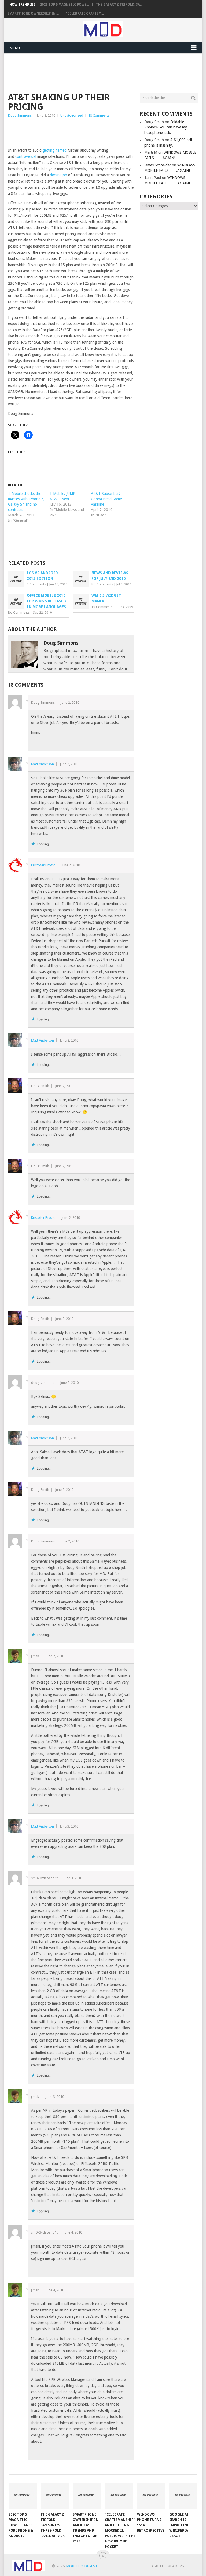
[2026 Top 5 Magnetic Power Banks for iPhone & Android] (23, 2496)
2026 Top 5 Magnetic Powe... (64, 5)
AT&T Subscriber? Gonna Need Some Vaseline (106, 499)
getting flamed (55, 150)
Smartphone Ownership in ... (33, 13)
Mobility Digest (82, 2566)
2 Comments (36, 584)
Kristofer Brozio (43, 865)
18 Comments (99, 115)
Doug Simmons (20, 115)
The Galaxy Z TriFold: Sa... (119, 5)
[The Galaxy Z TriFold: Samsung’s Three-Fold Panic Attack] (55, 2496)
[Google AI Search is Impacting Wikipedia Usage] (183, 2496)
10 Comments (102, 607)
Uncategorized (72, 115)
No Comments (102, 584)
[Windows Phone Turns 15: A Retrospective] (151, 2496)
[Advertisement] (106, 72)
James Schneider (158, 165)
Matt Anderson (43, 764)
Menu (15, 48)
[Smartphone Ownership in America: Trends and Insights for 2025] (87, 2496)
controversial (26, 156)
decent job (58, 175)
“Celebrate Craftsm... (85, 13)
